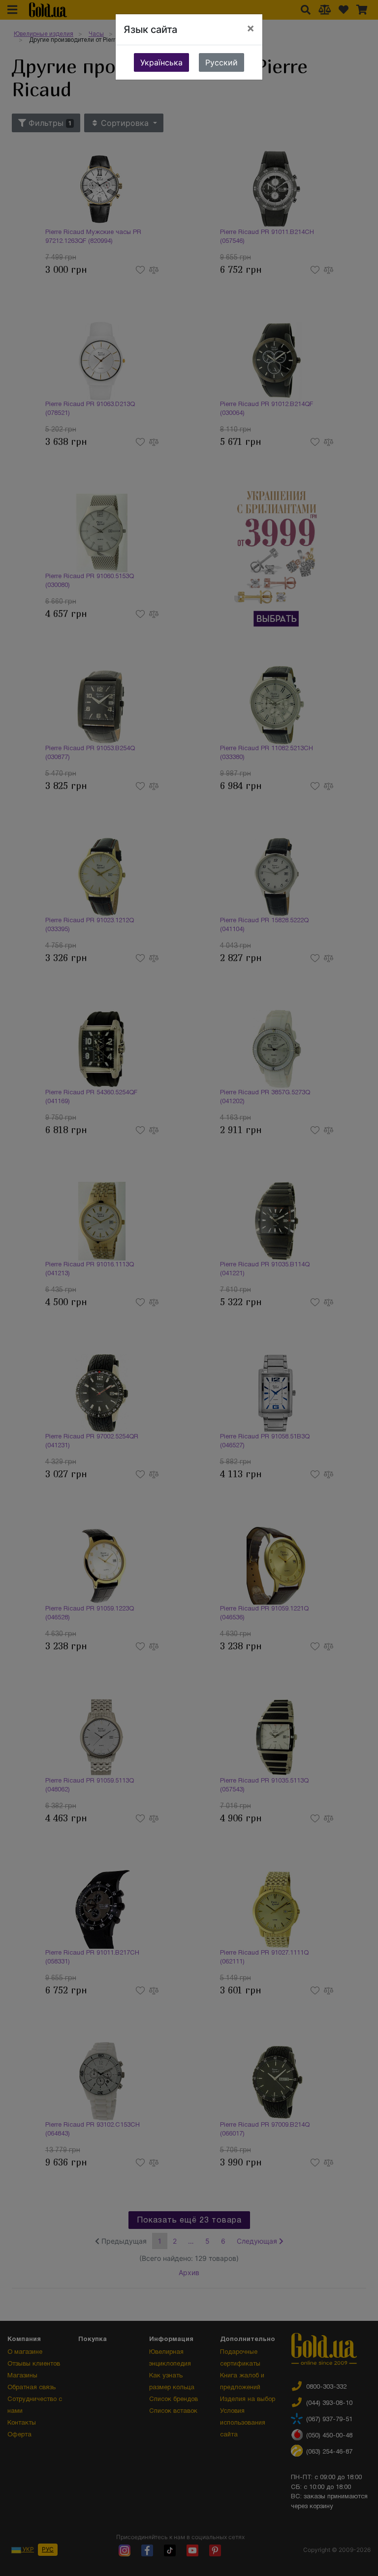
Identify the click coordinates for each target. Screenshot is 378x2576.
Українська (161, 62)
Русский (221, 62)
